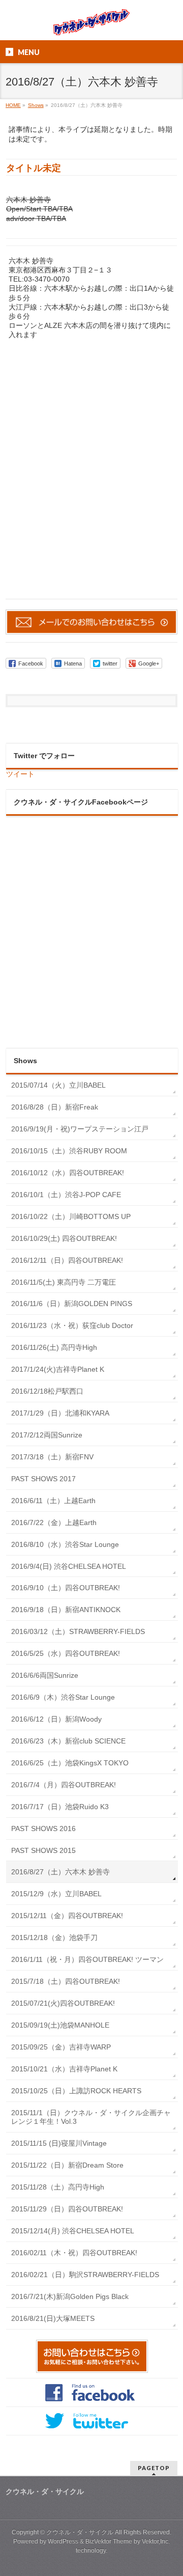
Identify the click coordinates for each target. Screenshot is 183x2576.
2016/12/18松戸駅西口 (47, 1391)
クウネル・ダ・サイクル (80, 2532)
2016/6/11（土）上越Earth (53, 1501)
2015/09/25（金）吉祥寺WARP (61, 2047)
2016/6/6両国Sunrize (45, 1675)
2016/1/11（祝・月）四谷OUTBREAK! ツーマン (87, 1959)
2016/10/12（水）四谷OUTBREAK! (68, 1173)
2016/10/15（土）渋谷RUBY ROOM (69, 1151)
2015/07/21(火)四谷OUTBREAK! (63, 2003)
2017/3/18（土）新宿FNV (52, 1457)
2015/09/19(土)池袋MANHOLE (60, 2025)
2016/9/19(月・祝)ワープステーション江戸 (80, 1129)
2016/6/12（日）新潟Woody (56, 1719)
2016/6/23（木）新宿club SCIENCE (68, 1741)
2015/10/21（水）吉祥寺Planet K (64, 2069)
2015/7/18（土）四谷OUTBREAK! (66, 1981)
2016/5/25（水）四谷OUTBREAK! (66, 1653)
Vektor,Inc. (156, 2541)
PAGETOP (154, 2468)
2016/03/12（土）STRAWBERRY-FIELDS (78, 1631)
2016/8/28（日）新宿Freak (55, 1107)
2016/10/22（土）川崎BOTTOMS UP (71, 1216)
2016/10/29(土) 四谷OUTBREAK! (64, 1238)
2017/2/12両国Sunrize (47, 1435)
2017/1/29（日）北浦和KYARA (60, 1413)
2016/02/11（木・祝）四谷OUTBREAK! (74, 2253)
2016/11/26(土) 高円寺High (54, 1347)
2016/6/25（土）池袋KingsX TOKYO (70, 1763)
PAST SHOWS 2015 (43, 1850)
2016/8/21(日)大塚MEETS (53, 2318)
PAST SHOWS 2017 (43, 1479)
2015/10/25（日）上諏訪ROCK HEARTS (76, 2091)
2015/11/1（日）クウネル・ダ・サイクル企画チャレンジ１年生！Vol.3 (91, 2117)
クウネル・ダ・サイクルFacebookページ (81, 802)
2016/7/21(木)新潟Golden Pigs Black (70, 2296)
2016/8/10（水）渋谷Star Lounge (65, 1544)
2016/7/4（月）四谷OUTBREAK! (64, 1785)
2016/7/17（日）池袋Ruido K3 (60, 1807)
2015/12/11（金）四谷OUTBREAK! (67, 1916)
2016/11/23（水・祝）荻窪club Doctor (72, 1325)
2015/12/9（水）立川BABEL (56, 1894)
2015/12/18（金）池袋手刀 (54, 1937)
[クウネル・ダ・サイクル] (91, 24)
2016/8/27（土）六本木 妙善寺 (60, 1872)
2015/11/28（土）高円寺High (58, 2187)
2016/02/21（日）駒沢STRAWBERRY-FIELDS (85, 2275)
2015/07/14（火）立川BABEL (58, 1085)
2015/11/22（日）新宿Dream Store (67, 2165)
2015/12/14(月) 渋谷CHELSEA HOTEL (73, 2231)
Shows (25, 1061)
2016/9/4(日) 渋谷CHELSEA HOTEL (69, 1566)
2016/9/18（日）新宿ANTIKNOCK (66, 1610)
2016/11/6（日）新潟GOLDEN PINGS (72, 1304)
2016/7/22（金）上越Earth (54, 1522)
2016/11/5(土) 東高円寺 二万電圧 (64, 1282)
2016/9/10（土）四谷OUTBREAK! (66, 1588)
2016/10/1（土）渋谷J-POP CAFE (66, 1195)
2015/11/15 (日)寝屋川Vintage (59, 2143)
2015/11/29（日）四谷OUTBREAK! (67, 2209)
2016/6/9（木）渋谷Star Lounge (63, 1697)
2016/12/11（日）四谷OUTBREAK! (67, 1260)
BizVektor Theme (109, 2541)
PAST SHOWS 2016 (43, 1829)
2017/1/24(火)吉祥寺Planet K (58, 1369)
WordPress (63, 2541)
